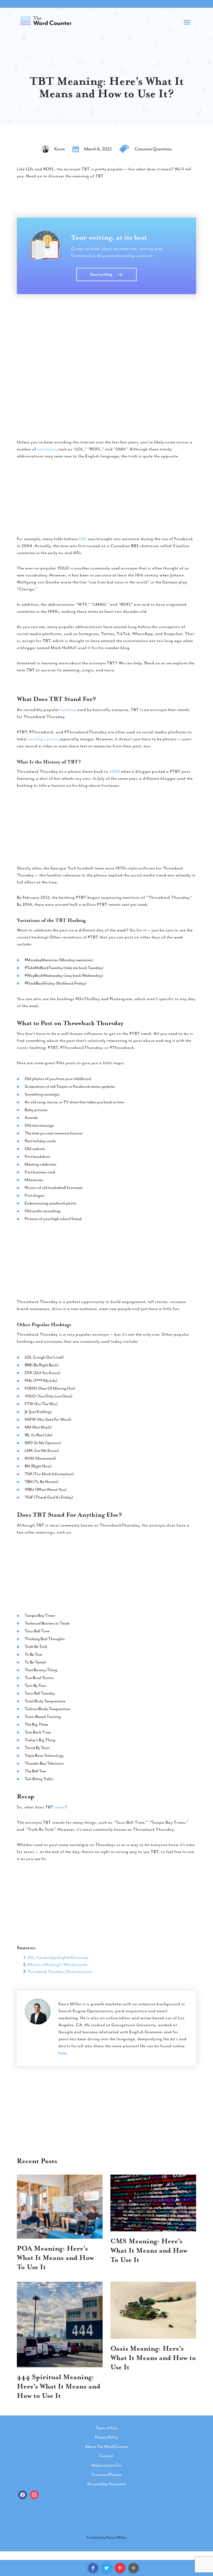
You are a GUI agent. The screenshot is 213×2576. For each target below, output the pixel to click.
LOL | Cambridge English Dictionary (58, 1958)
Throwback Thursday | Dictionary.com (60, 1972)
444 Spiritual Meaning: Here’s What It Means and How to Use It (59, 2386)
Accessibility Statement (107, 2484)
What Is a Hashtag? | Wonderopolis (58, 1965)
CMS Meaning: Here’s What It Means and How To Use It (149, 2250)
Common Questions (153, 149)
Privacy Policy (106, 2437)
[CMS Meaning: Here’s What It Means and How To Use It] (153, 2203)
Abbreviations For (107, 2465)
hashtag (68, 710)
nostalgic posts (43, 739)
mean (60, 1807)
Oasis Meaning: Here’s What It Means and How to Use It (153, 2358)
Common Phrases (106, 2475)
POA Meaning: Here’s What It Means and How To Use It (55, 2258)
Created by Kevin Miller (106, 2537)
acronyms (47, 449)
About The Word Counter (106, 2447)
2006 (115, 771)
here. (63, 2053)
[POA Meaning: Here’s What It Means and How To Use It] (60, 2207)
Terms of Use (107, 2428)
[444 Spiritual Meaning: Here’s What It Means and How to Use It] (60, 2324)
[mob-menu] (187, 21)
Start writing (101, 274)
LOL (83, 539)
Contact (106, 2456)
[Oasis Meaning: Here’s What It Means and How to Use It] (153, 2310)
